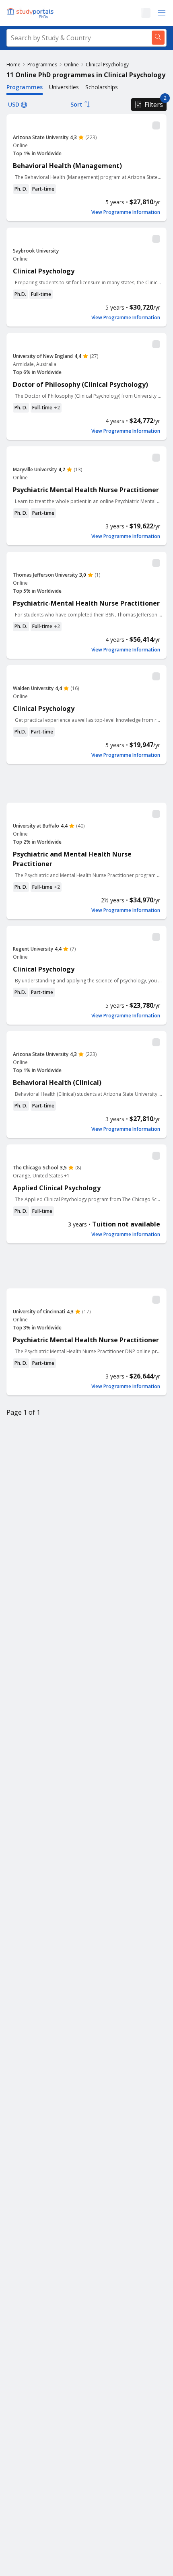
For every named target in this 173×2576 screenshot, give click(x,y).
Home (13, 65)
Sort (76, 104)
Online (71, 65)
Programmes (42, 65)
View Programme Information (126, 212)
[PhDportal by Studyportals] (32, 13)
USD (14, 104)
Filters (154, 105)
